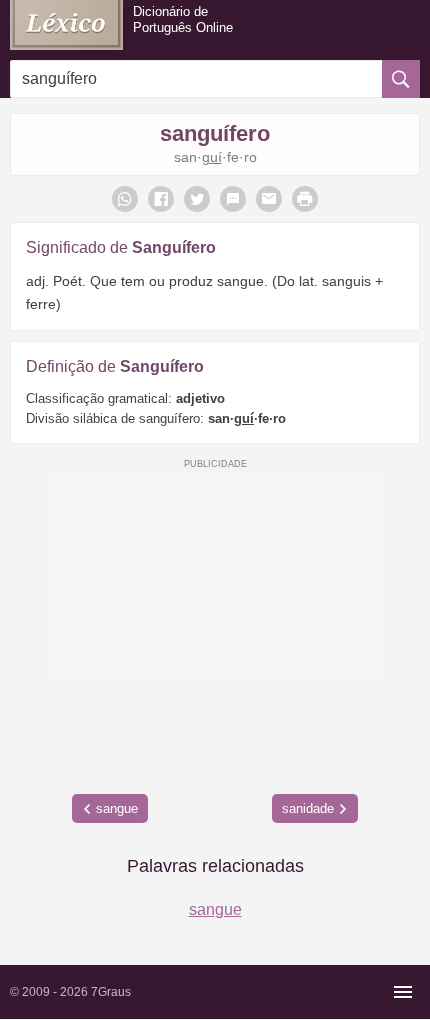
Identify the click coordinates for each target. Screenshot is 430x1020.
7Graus (111, 992)
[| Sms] (233, 199)
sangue (117, 808)
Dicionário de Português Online (183, 19)
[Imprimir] (305, 199)
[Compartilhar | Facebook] (161, 199)
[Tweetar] (197, 199)
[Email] (269, 199)
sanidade (308, 808)
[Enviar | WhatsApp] (125, 199)
